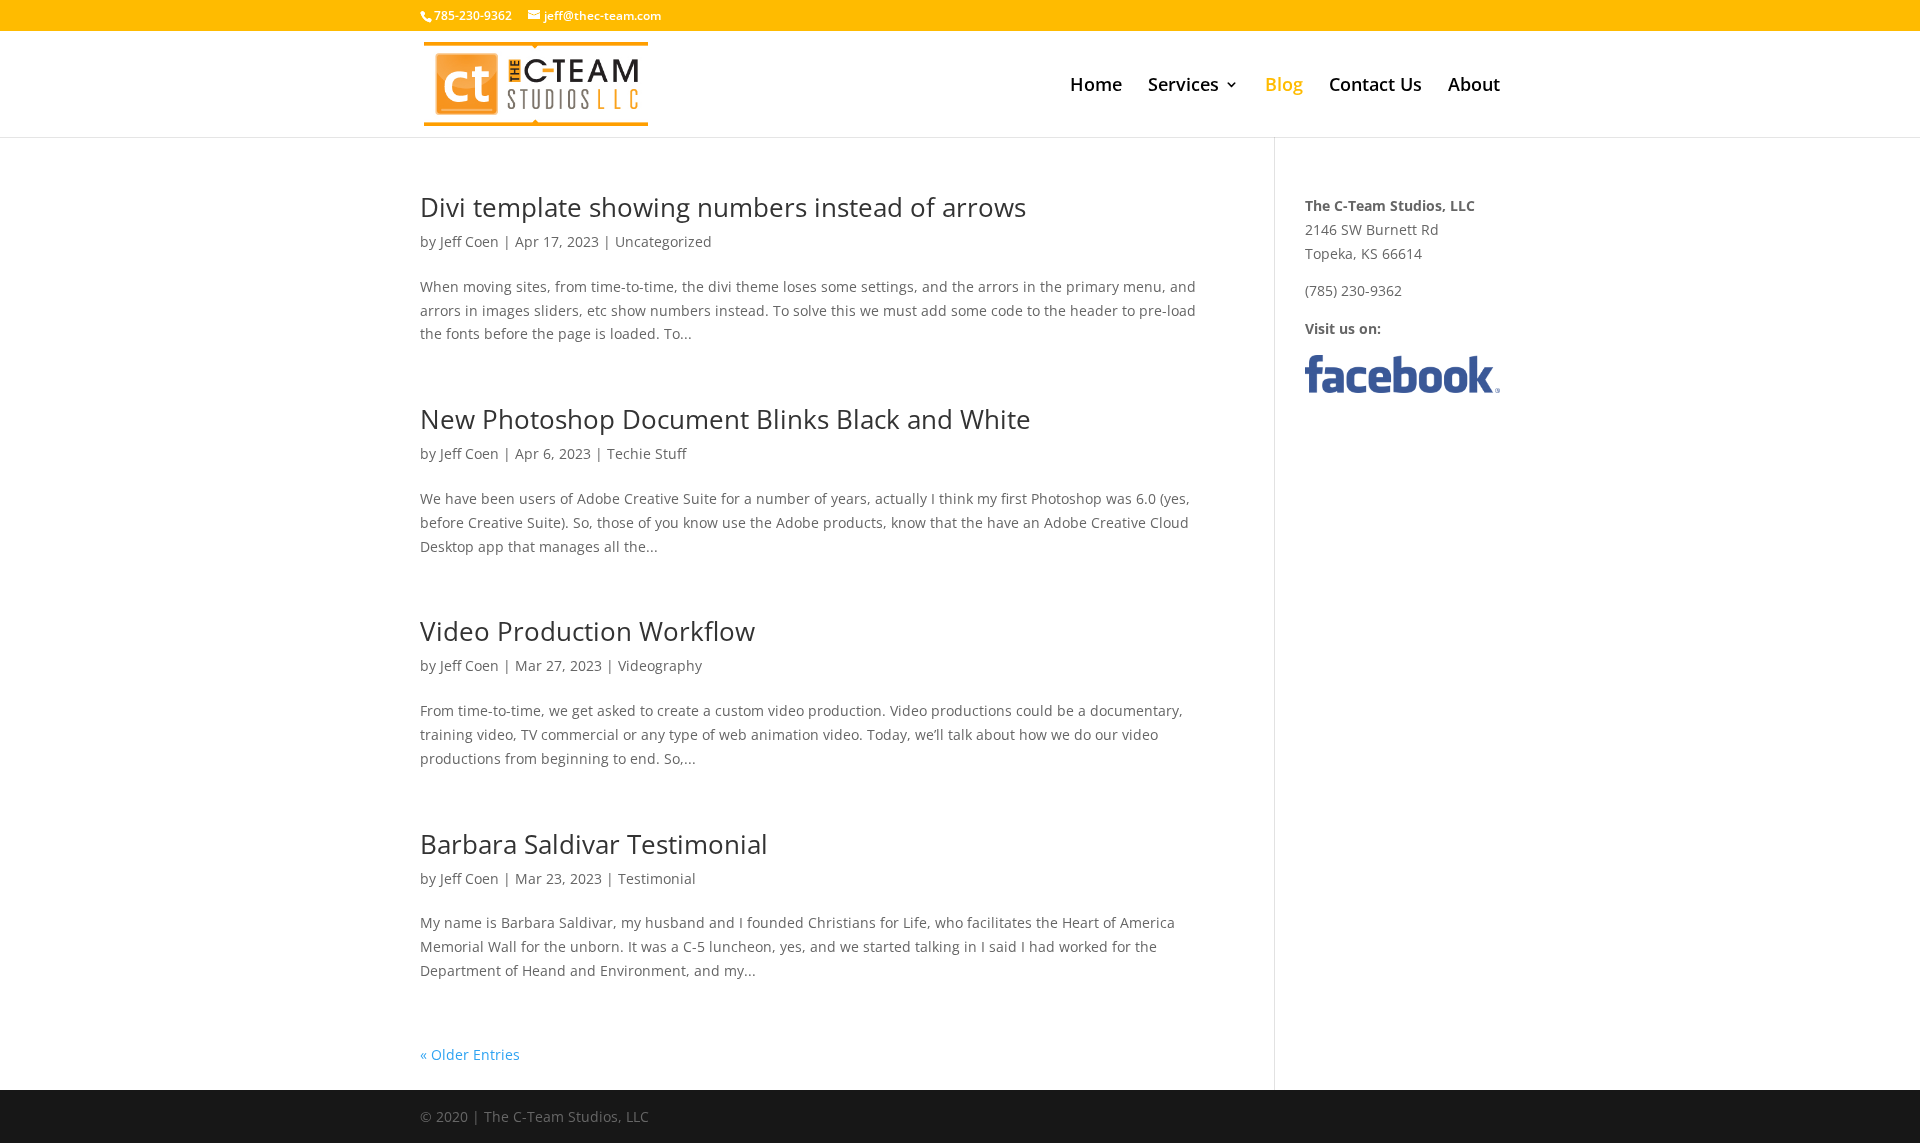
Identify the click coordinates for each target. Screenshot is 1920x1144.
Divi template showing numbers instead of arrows (723, 207)
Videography (660, 665)
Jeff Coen (469, 241)
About (1474, 86)
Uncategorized (663, 241)
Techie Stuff (646, 453)
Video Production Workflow (587, 631)
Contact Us (1375, 86)
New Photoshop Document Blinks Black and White (725, 419)
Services (1183, 86)
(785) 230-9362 (1353, 290)
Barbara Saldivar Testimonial (594, 844)
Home (1096, 86)
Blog (1284, 86)
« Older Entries (470, 1054)
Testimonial (657, 878)
